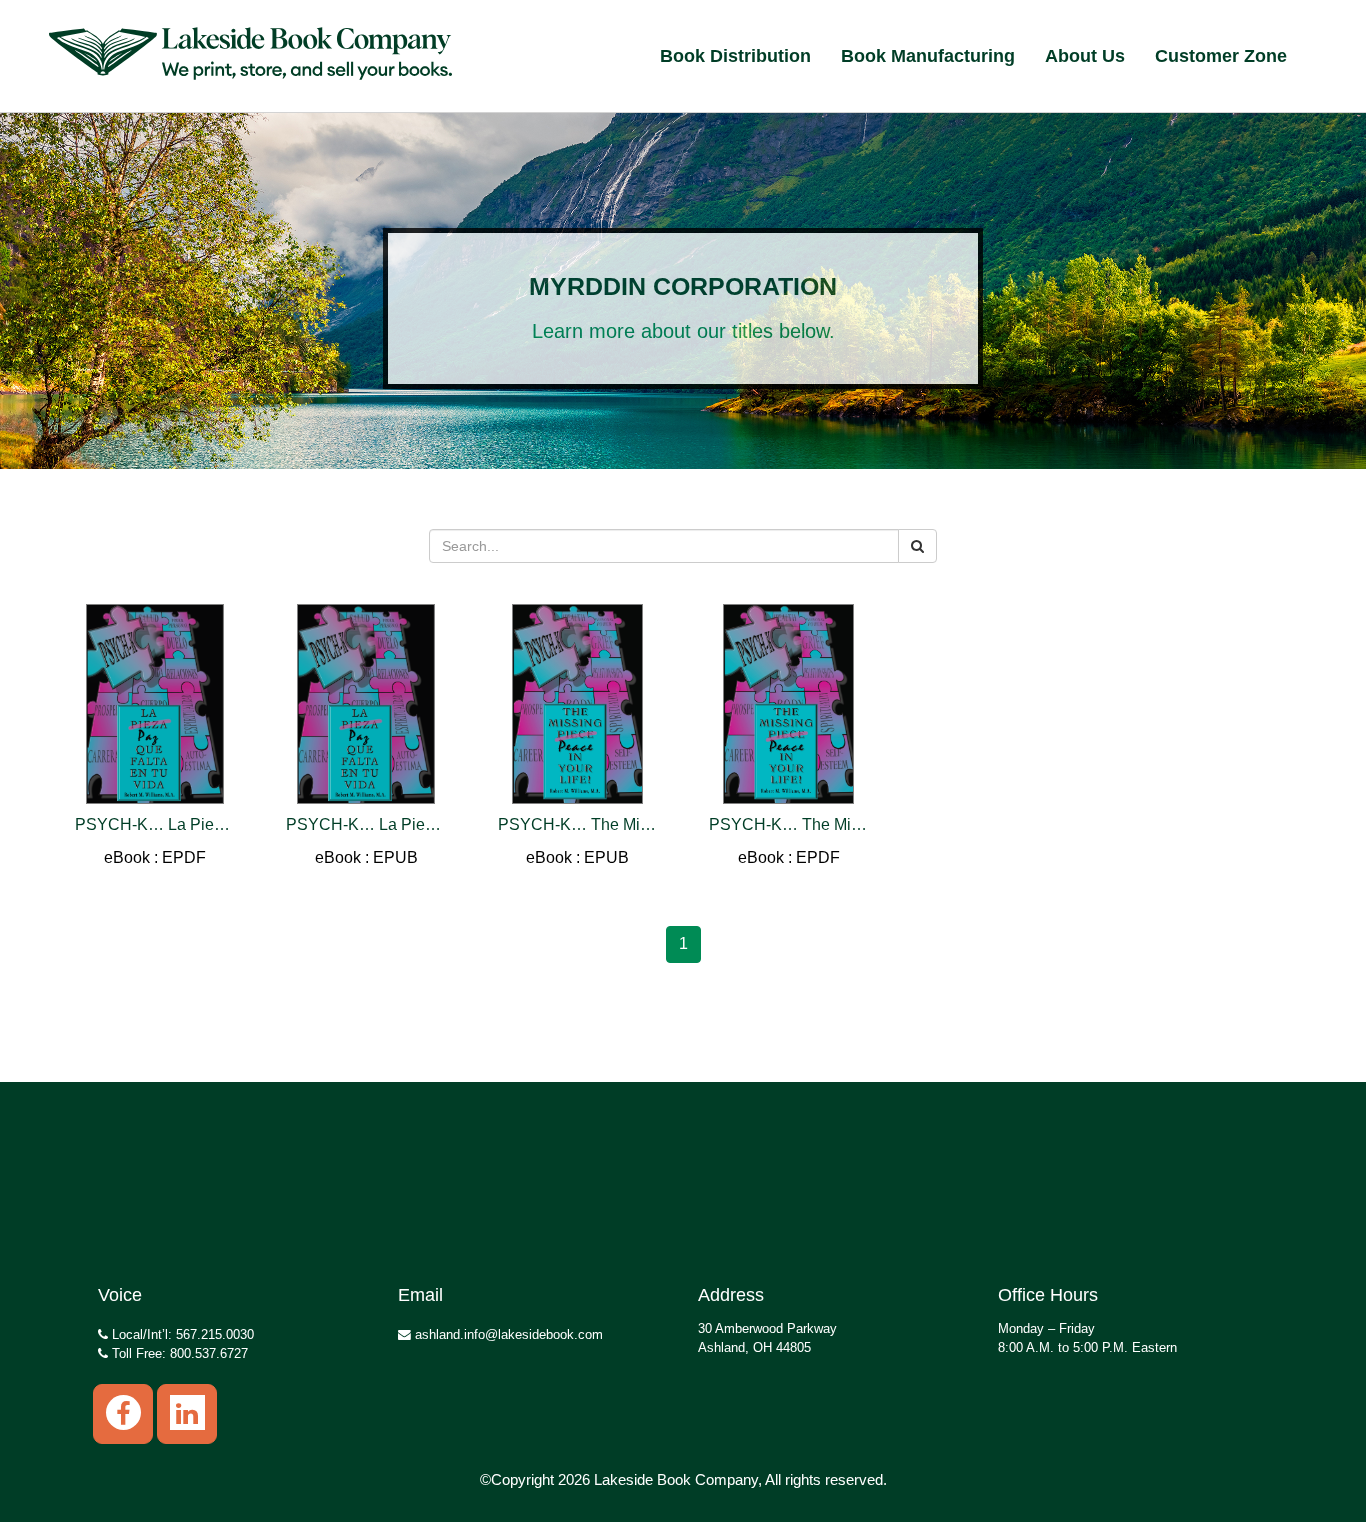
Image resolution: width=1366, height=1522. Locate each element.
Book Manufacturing (928, 56)
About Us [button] (1085, 56)
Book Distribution (735, 56)
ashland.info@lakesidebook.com (507, 1334)
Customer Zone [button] (1221, 56)
